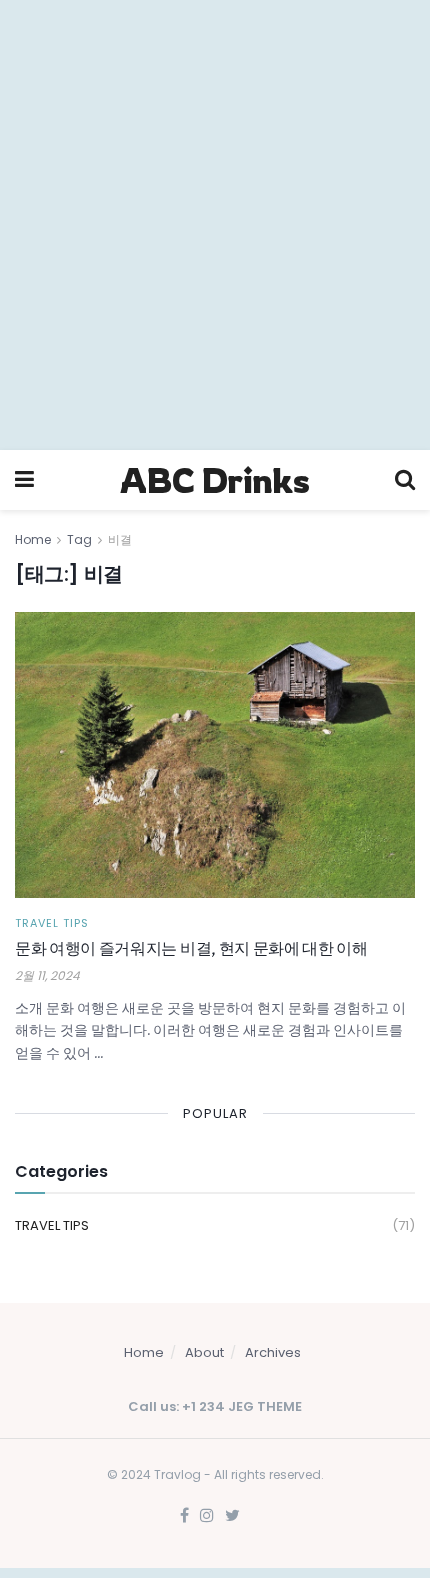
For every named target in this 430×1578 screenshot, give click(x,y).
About (204, 1352)
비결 (120, 539)
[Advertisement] (215, 225)
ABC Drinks (214, 480)
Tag (79, 539)
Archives (273, 1352)
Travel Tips (52, 923)
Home (33, 539)
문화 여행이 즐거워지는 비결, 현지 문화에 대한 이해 (191, 950)
